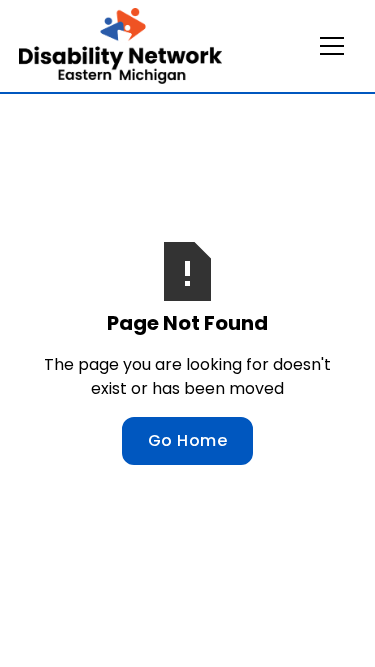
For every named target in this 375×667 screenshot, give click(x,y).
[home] (120, 46)
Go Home (188, 440)
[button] (332, 46)
